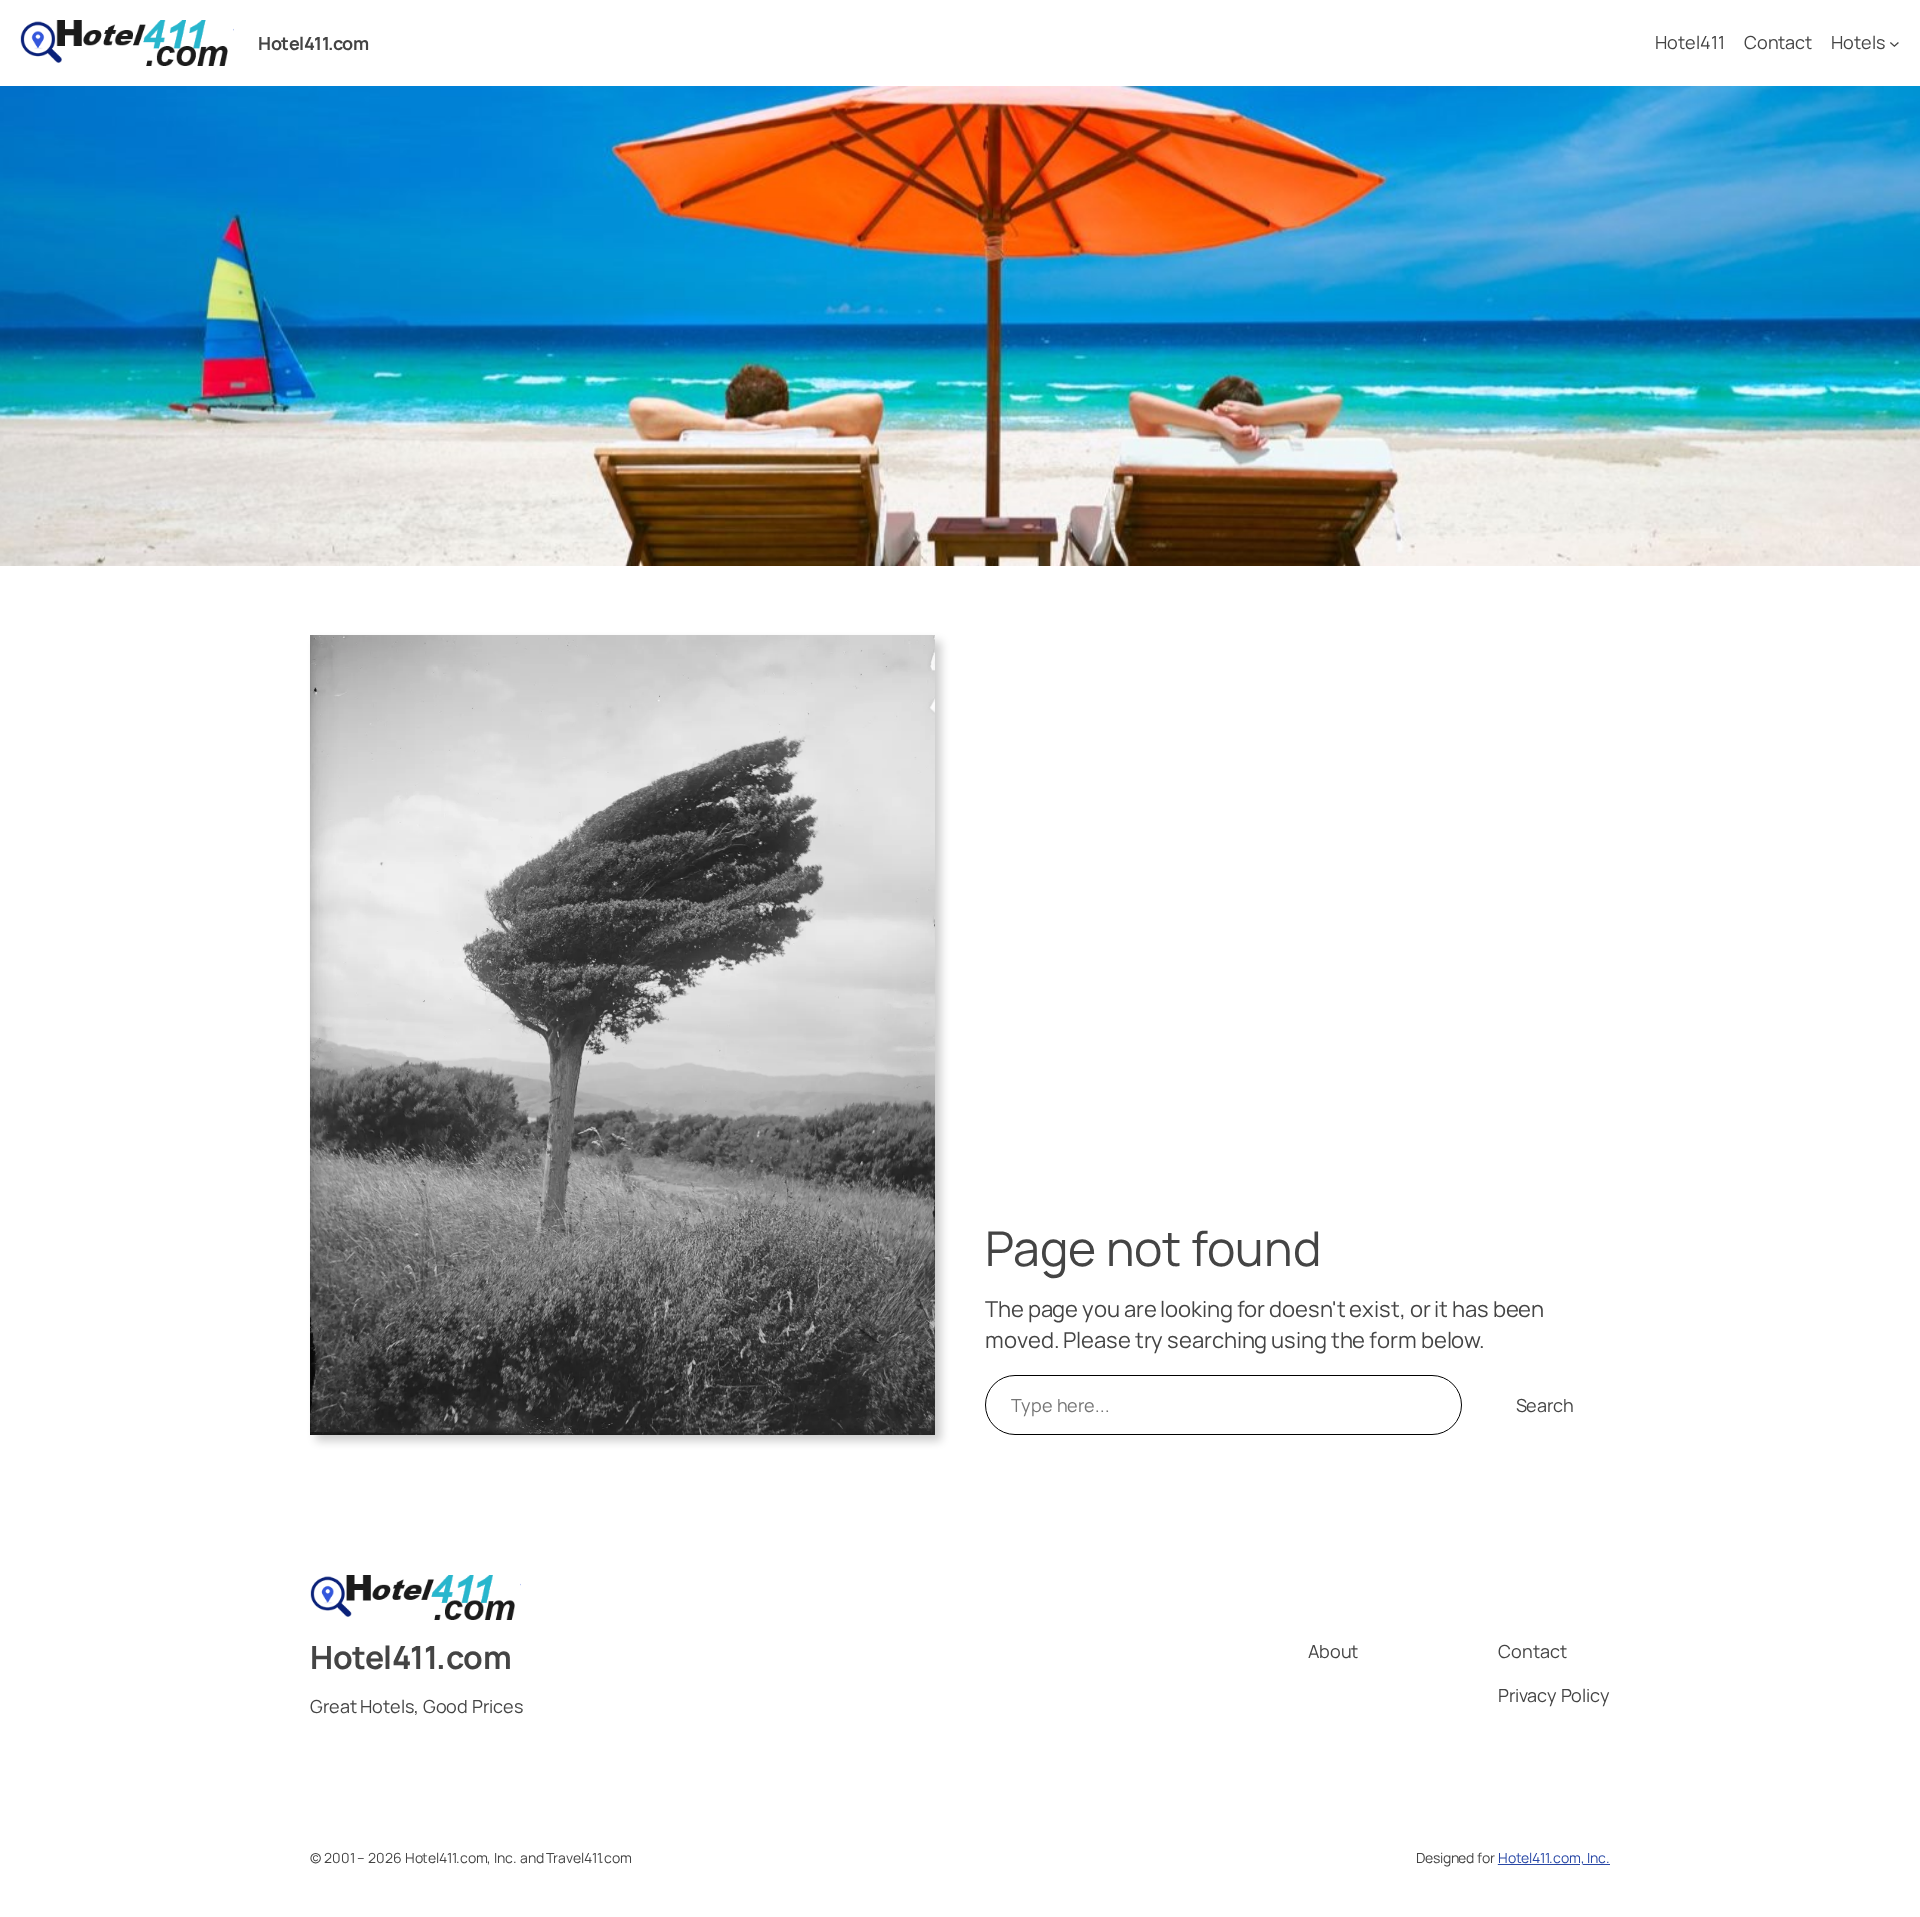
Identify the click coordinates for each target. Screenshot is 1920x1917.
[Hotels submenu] (1894, 43)
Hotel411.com (313, 43)
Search (1545, 1405)
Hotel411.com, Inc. (1554, 1857)
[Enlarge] (909, 661)
